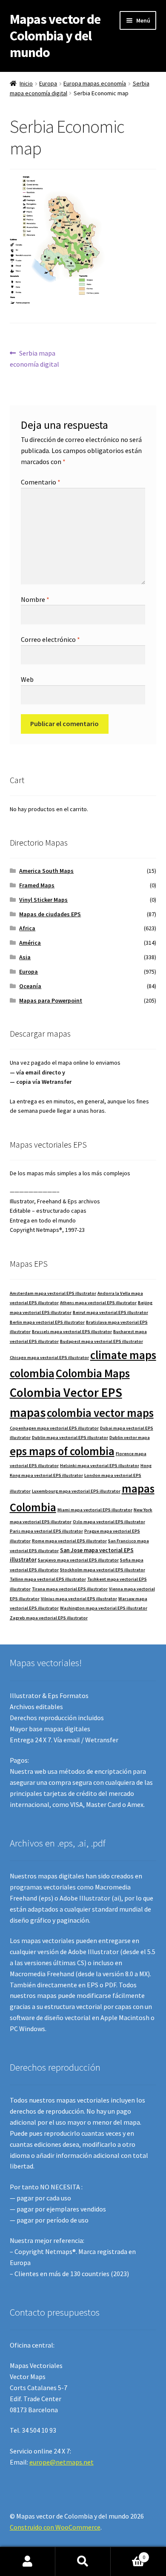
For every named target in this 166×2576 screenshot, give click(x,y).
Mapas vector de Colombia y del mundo (55, 36)
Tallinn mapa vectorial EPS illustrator (48, 1579)
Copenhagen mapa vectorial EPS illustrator (54, 1428)
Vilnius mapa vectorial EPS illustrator (79, 1599)
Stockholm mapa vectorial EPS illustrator (103, 1570)
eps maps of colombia (62, 1451)
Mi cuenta (28, 2562)
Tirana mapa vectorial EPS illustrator (70, 1589)
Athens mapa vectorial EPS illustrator (98, 1303)
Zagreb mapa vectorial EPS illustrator (49, 1618)
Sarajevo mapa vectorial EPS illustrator (78, 1560)
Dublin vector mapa (130, 1438)
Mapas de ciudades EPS (50, 914)
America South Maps (46, 871)
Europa (48, 83)
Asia (25, 957)
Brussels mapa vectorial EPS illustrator (72, 1332)
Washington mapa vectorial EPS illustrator (104, 1608)
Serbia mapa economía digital (34, 358)
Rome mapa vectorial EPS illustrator (69, 1541)
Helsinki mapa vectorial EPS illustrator (100, 1466)
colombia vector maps (100, 1413)
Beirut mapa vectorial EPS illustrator (110, 1312)
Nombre (35, 599)
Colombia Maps (93, 1373)
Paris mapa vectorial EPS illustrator (46, 1531)
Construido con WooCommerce (55, 2527)
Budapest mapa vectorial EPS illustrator (102, 1341)
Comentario (41, 482)
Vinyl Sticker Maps (43, 900)
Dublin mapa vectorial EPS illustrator (70, 1438)
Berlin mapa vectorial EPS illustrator (47, 1322)
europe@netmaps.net (62, 2462)
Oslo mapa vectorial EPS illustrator (109, 1522)
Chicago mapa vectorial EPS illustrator (49, 1358)
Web (27, 679)
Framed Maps (37, 885)
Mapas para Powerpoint (51, 1000)
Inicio (26, 83)
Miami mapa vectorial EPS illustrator (95, 1510)
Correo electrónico (50, 639)
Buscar (83, 2562)
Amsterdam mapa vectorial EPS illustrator (53, 1293)
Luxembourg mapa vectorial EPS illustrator (76, 1491)
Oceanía (30, 986)
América (30, 943)
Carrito (128, 2554)
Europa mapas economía (95, 83)
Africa (27, 928)
